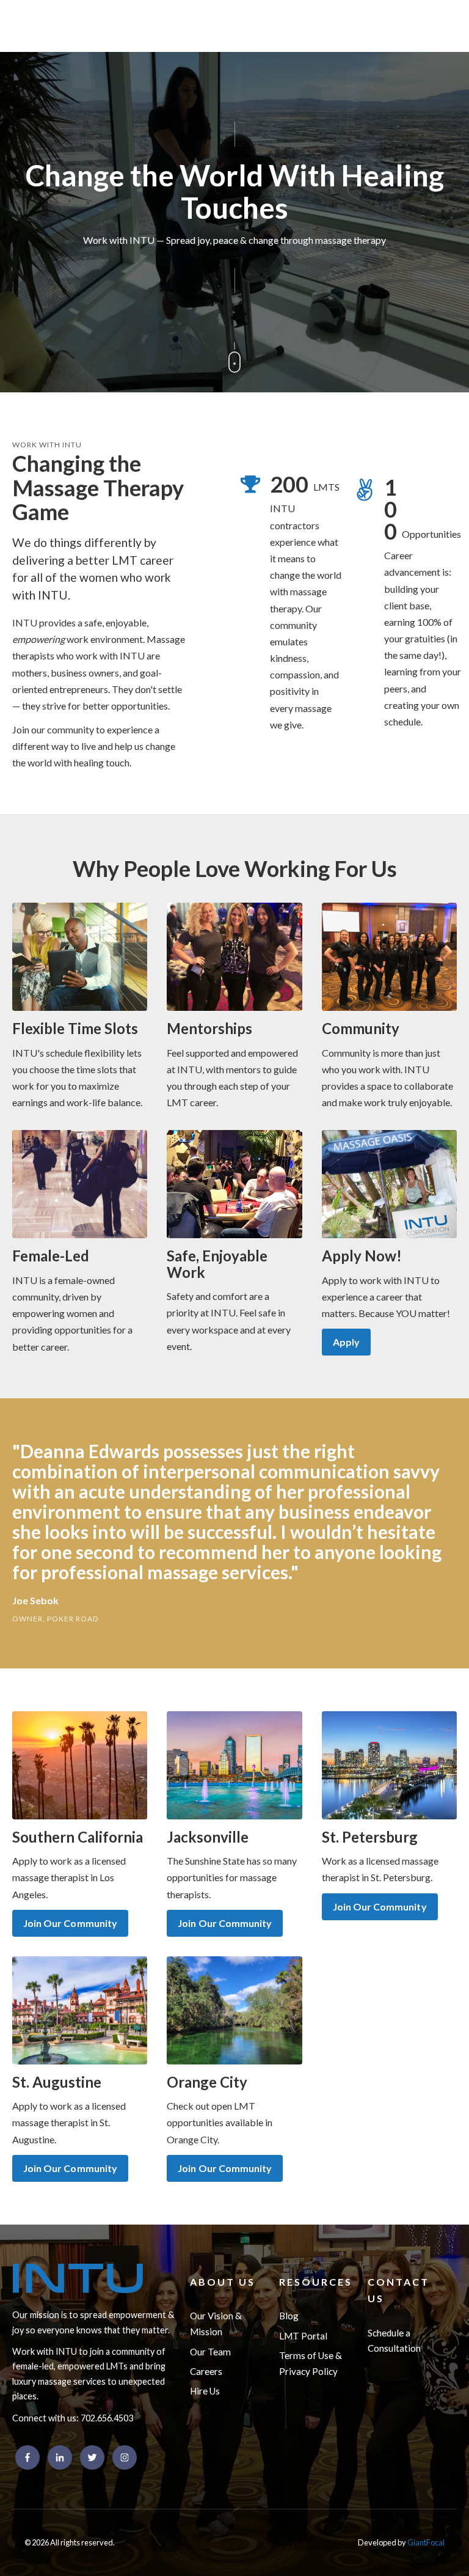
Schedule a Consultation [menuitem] (394, 2341)
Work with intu (47, 445)
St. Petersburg (370, 1837)
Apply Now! (362, 1256)
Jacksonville (208, 1837)
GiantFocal (426, 2542)
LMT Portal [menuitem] (303, 2336)
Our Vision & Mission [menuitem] (216, 2324)
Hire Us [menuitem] (205, 2391)
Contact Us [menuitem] (398, 2290)
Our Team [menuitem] (210, 2352)
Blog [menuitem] (289, 2316)
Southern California (78, 1837)
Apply (346, 1342)
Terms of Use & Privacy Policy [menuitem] (311, 2363)
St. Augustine (57, 2082)
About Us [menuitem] (223, 2282)
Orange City (207, 2082)
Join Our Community (70, 1923)
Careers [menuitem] (206, 2371)
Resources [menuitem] (316, 2282)
